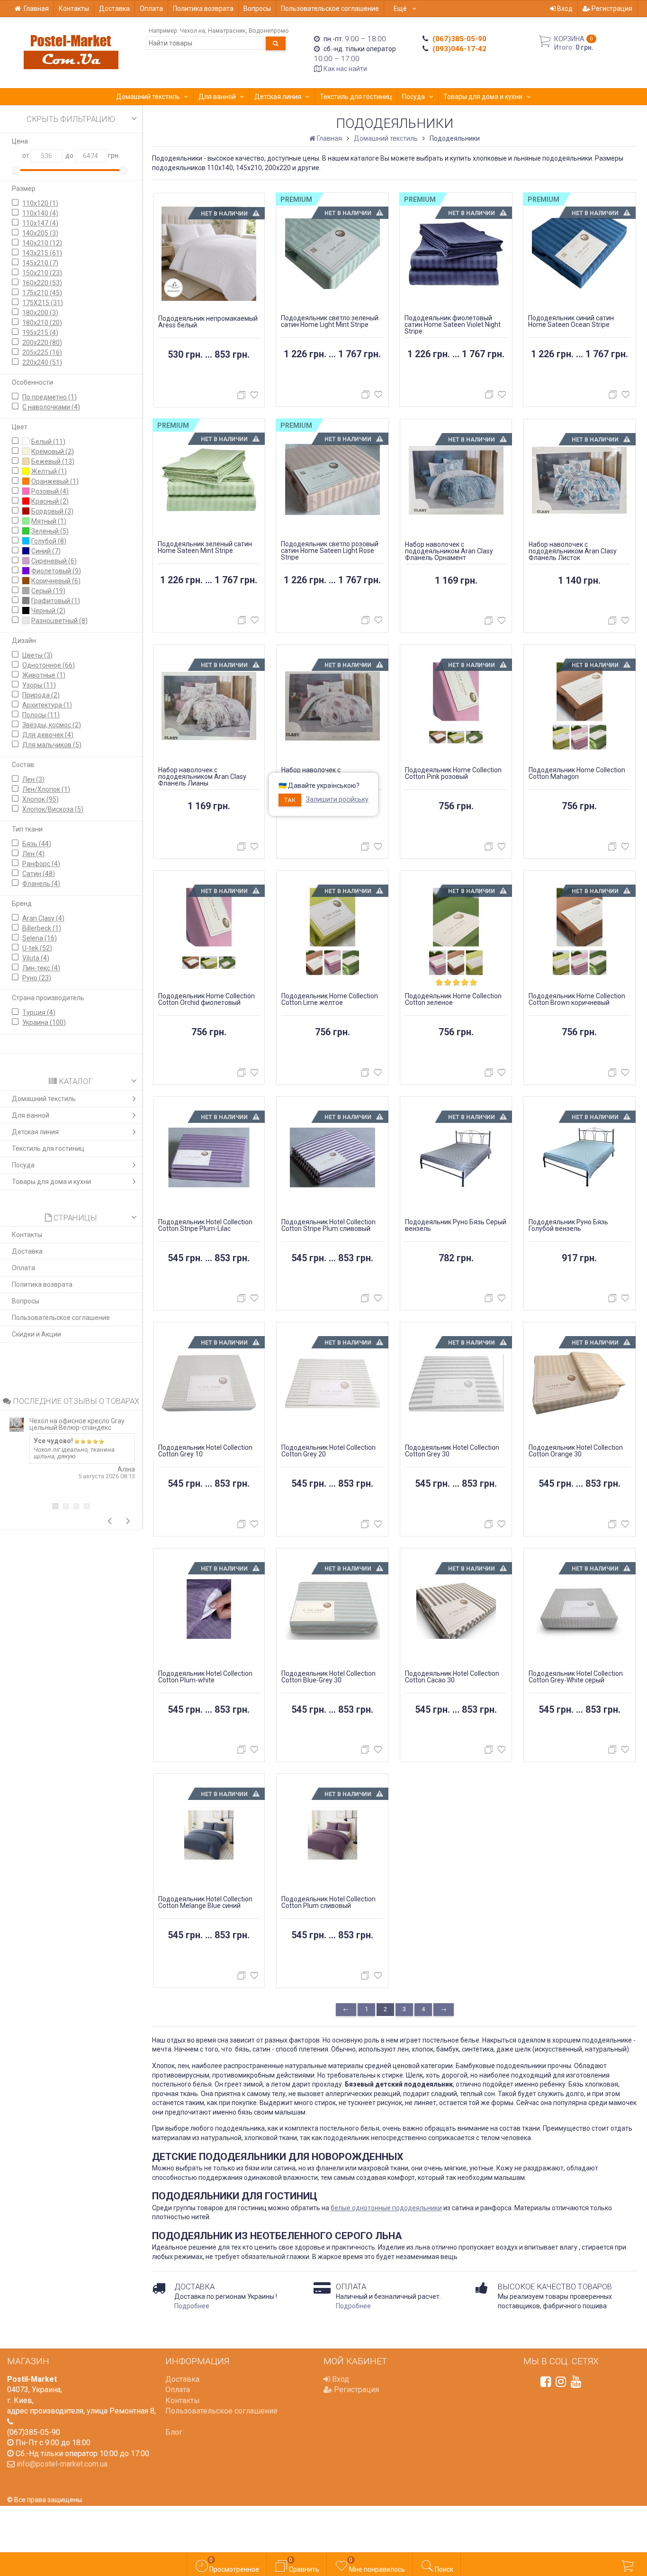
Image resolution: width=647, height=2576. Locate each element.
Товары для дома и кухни (483, 97)
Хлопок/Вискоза (53, 809)
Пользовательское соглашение (330, 9)
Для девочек (48, 735)
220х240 (42, 362)
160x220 (42, 283)
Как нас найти (345, 69)
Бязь (37, 844)
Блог (174, 2432)
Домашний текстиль (148, 97)
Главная (36, 9)
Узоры (39, 685)
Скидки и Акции (36, 1334)
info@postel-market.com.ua (62, 2464)
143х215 (42, 253)
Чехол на (193, 31)
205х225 (42, 353)
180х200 (40, 313)
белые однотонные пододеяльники (386, 2208)
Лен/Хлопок (46, 789)
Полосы (41, 715)
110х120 (40, 203)
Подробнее (192, 2306)
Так (290, 800)
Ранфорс (41, 864)
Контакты (74, 9)
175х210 (42, 293)
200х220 (42, 343)
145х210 (40, 263)
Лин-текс (41, 968)
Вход (564, 9)
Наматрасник (227, 31)
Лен (33, 779)
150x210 (42, 273)
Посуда (413, 97)
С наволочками (51, 407)
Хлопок (40, 799)
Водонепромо (269, 31)
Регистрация (611, 9)
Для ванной (217, 97)
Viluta (36, 958)
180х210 (42, 323)
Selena (40, 938)
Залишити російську (337, 799)
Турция (39, 1012)
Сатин (39, 874)
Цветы (37, 655)
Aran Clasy (43, 918)
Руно (37, 978)
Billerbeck (42, 928)
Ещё (401, 9)
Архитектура (47, 705)
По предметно (49, 397)
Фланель (41, 884)
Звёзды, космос (52, 725)
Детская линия (278, 97)
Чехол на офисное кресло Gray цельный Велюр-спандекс (77, 1424)
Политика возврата (203, 9)
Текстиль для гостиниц (356, 97)
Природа (41, 695)
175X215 (43, 303)
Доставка (114, 9)
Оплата (151, 9)
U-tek (37, 948)
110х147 (40, 223)
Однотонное (49, 665)
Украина (44, 1022)
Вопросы (257, 9)
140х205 (40, 233)
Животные (44, 675)
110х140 (40, 213)
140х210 (42, 243)
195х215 (40, 333)
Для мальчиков (52, 745)
